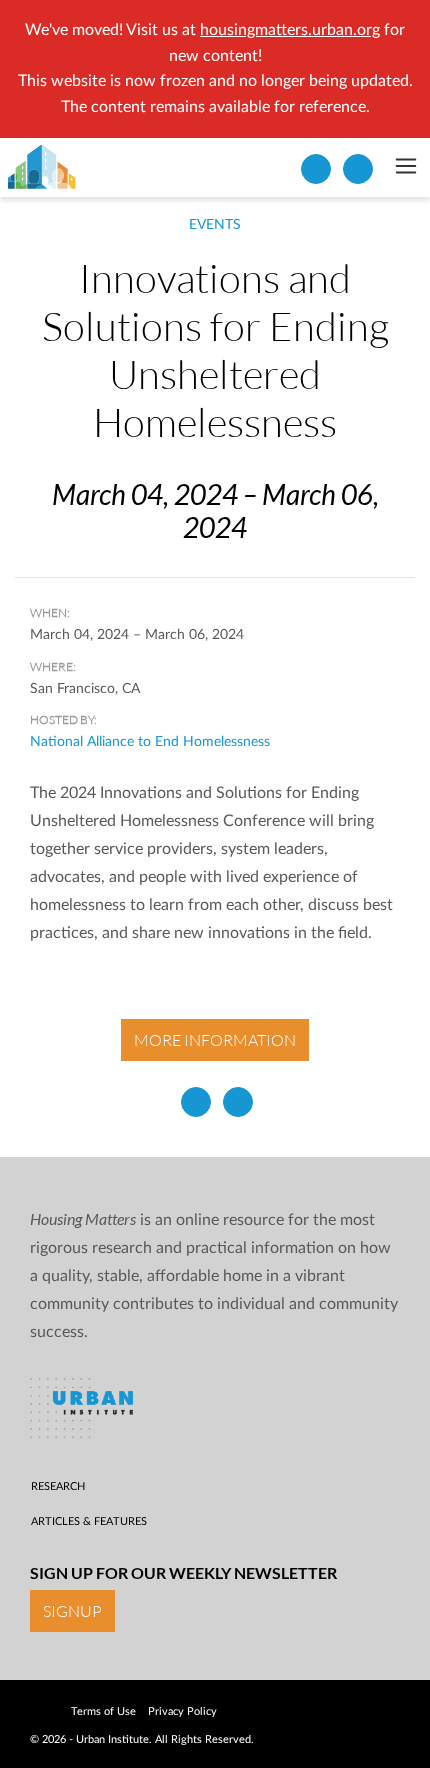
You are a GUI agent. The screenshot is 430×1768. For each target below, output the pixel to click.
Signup (72, 1611)
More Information (215, 1040)
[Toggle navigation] (405, 168)
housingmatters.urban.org (290, 30)
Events (215, 225)
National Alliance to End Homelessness (150, 742)
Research (58, 1486)
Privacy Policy (182, 1711)
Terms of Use (103, 1711)
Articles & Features (89, 1521)
